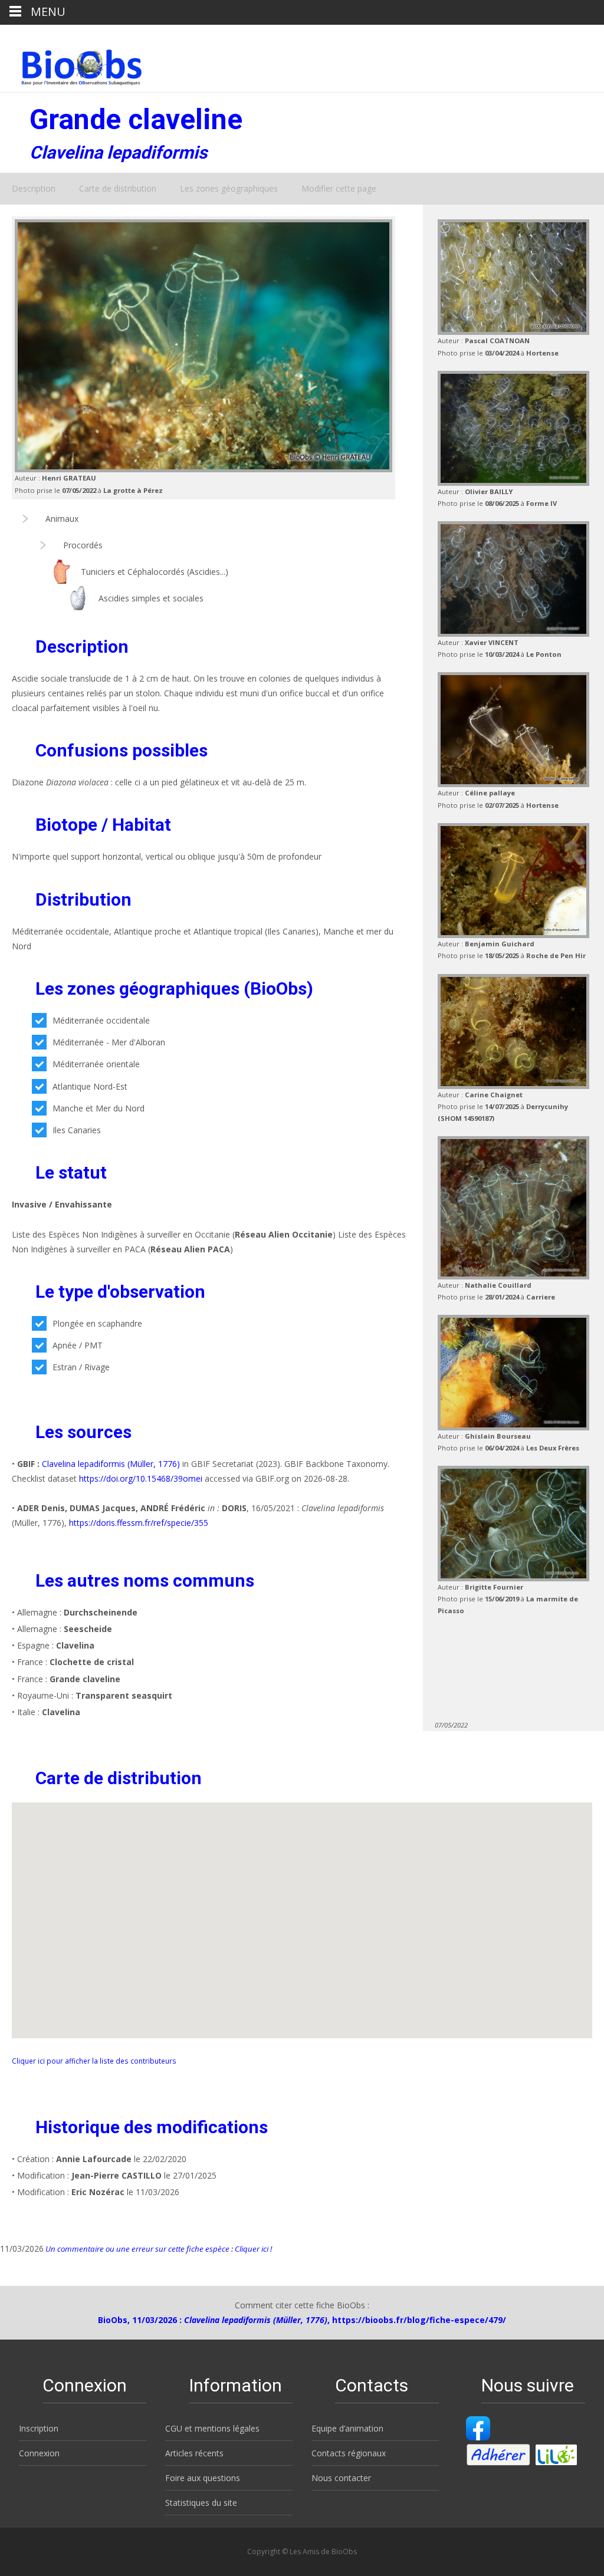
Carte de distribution (118, 188)
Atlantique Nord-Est (90, 1086)
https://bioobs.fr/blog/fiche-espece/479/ (419, 2320)
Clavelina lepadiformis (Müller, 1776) (111, 1464)
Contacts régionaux (349, 2453)
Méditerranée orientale (96, 1064)
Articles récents (194, 2453)
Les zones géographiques (229, 188)
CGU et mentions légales (212, 2428)
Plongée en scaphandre (97, 1323)
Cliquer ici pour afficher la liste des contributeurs (94, 2061)
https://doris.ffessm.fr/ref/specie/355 (139, 1523)
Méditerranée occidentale (101, 1020)
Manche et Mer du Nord (99, 1108)
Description (34, 188)
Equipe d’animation (347, 2428)
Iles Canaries (77, 1130)
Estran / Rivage (81, 1367)
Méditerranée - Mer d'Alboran (109, 1042)
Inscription (39, 2428)
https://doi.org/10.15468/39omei (141, 1478)
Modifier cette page (339, 188)
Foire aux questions (203, 2478)
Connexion (39, 2453)
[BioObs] (72, 64)
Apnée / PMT (78, 1345)
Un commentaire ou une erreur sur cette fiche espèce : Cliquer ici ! (158, 2249)
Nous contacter (341, 2478)
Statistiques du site (201, 2503)
